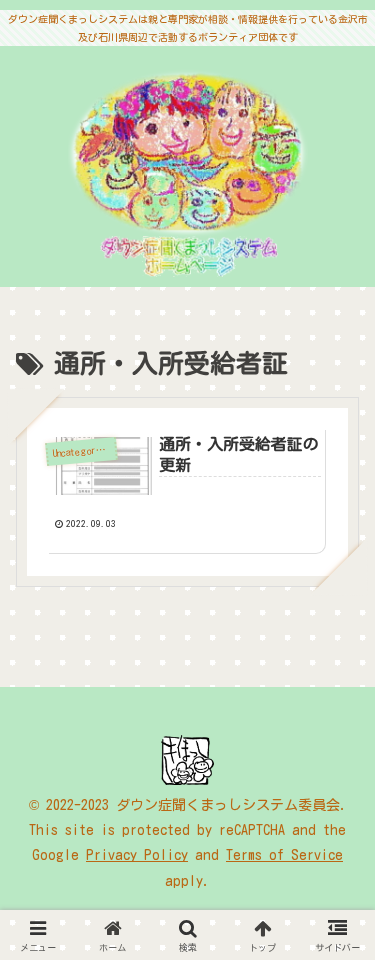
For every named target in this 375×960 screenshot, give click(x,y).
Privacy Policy (137, 855)
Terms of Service (284, 855)
